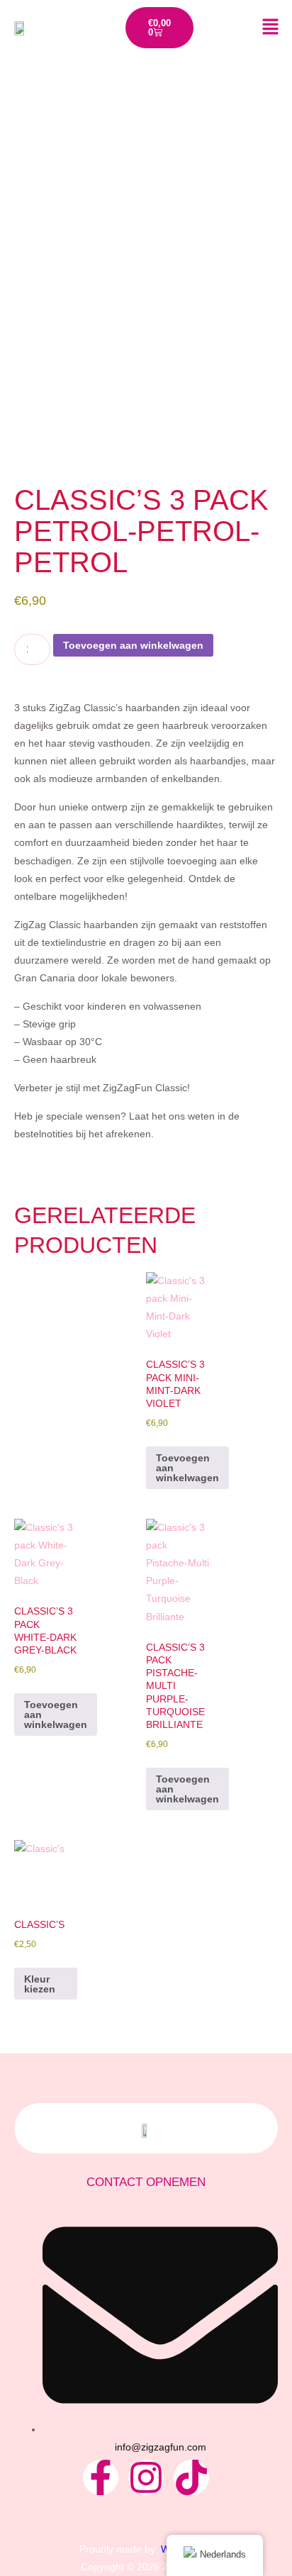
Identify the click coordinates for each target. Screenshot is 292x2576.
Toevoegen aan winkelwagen (133, 645)
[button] (257, 28)
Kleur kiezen (40, 1984)
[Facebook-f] (101, 2477)
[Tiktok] (191, 2477)
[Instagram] (146, 2477)
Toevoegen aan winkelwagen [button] (187, 1468)
